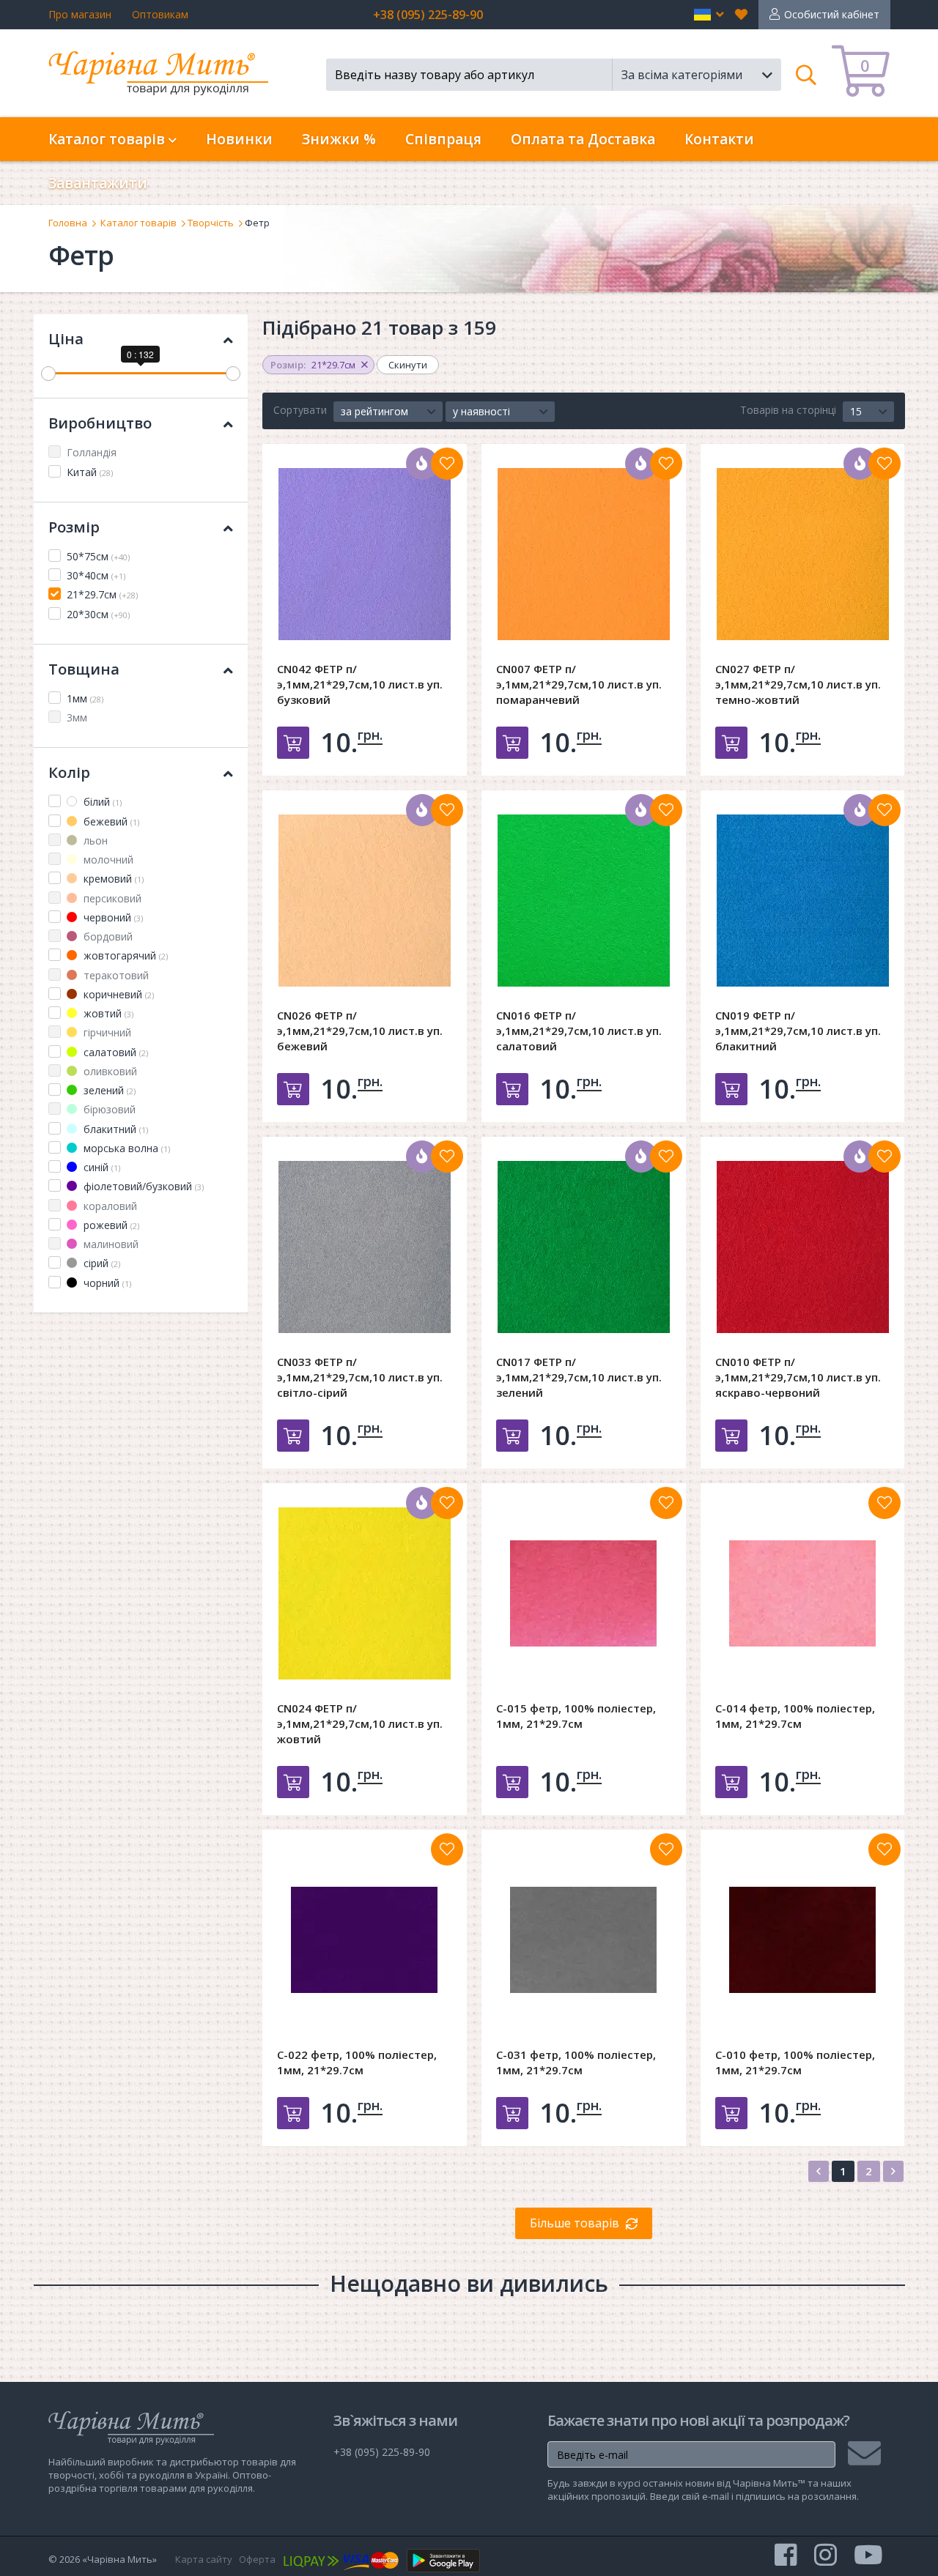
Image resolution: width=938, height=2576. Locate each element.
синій (100, 1167)
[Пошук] (806, 75)
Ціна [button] (66, 339)
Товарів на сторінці (788, 410)
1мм (85, 698)
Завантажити (98, 183)
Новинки (239, 139)
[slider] (48, 374)
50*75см (98, 556)
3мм (77, 717)
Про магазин (80, 14)
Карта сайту (204, 2559)
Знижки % (339, 139)
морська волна (125, 1148)
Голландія (92, 452)
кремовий (112, 879)
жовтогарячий (124, 955)
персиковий (111, 898)
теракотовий (115, 975)
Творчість (211, 223)
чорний (106, 1283)
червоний (112, 917)
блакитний (114, 1129)
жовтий (107, 1013)
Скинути (408, 365)
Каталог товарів (139, 223)
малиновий (110, 1244)
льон (94, 840)
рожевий (110, 1225)
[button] (709, 15)
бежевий (110, 821)
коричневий (117, 994)
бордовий (107, 936)
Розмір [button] (74, 527)
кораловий (109, 1206)
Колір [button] (69, 772)
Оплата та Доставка (583, 139)
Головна (68, 223)
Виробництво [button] (100, 423)
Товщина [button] (84, 669)
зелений (108, 1090)
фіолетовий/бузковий (142, 1186)
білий (101, 802)
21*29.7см (102, 594)
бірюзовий (108, 1109)
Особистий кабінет (832, 14)
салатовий (114, 1052)
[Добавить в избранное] (447, 464)
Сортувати (300, 410)
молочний (107, 860)
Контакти (719, 139)
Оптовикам (160, 14)
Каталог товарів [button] (108, 139)
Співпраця (443, 139)
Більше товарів (575, 2223)
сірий (100, 1263)
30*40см (96, 575)
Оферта (257, 2559)
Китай (90, 472)
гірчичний (106, 1032)
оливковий (109, 1071)
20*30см (98, 614)
